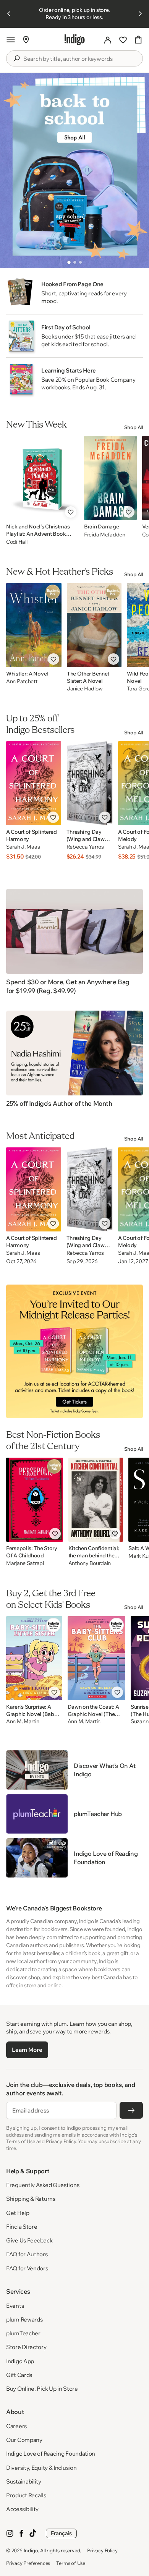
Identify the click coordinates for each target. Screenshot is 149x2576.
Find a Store (22, 2227)
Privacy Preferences (28, 2563)
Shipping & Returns (31, 2199)
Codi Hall (17, 542)
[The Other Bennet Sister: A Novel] (94, 625)
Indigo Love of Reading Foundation (51, 2454)
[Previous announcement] (9, 14)
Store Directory (26, 2347)
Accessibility (22, 2509)
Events (15, 2306)
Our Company (24, 2440)
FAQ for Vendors (27, 2268)
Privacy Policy (102, 2550)
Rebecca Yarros (85, 847)
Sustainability (24, 2481)
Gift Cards (19, 2375)
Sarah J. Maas (23, 847)
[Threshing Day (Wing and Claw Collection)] (90, 783)
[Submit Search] (16, 58)
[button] (11, 40)
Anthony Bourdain (90, 1563)
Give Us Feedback (29, 2240)
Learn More (27, 2050)
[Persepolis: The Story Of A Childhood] (35, 1500)
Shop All (134, 427)
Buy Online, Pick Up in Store (42, 2389)
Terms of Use (71, 2563)
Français (61, 2533)
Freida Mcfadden (105, 535)
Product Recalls (26, 2495)
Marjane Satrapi (25, 1563)
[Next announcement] (140, 14)
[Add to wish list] (71, 512)
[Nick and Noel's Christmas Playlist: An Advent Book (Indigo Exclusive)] (42, 478)
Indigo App (20, 2361)
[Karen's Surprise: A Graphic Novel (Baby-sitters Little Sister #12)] (34, 1658)
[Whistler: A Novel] (34, 625)
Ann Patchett (22, 681)
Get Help (18, 2213)
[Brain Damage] (110, 478)
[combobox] (80, 59)
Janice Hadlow (85, 689)
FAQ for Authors (27, 2254)
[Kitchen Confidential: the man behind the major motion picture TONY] (96, 1500)
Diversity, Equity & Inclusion (41, 2468)
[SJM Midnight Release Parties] (74, 1352)
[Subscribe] (131, 2110)
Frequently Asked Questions (43, 2185)
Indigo (31, 2550)
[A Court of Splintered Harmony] (34, 783)
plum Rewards (24, 2319)
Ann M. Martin (23, 1721)
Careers (16, 2426)
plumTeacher (23, 2333)
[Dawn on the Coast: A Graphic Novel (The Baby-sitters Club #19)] (96, 1658)
